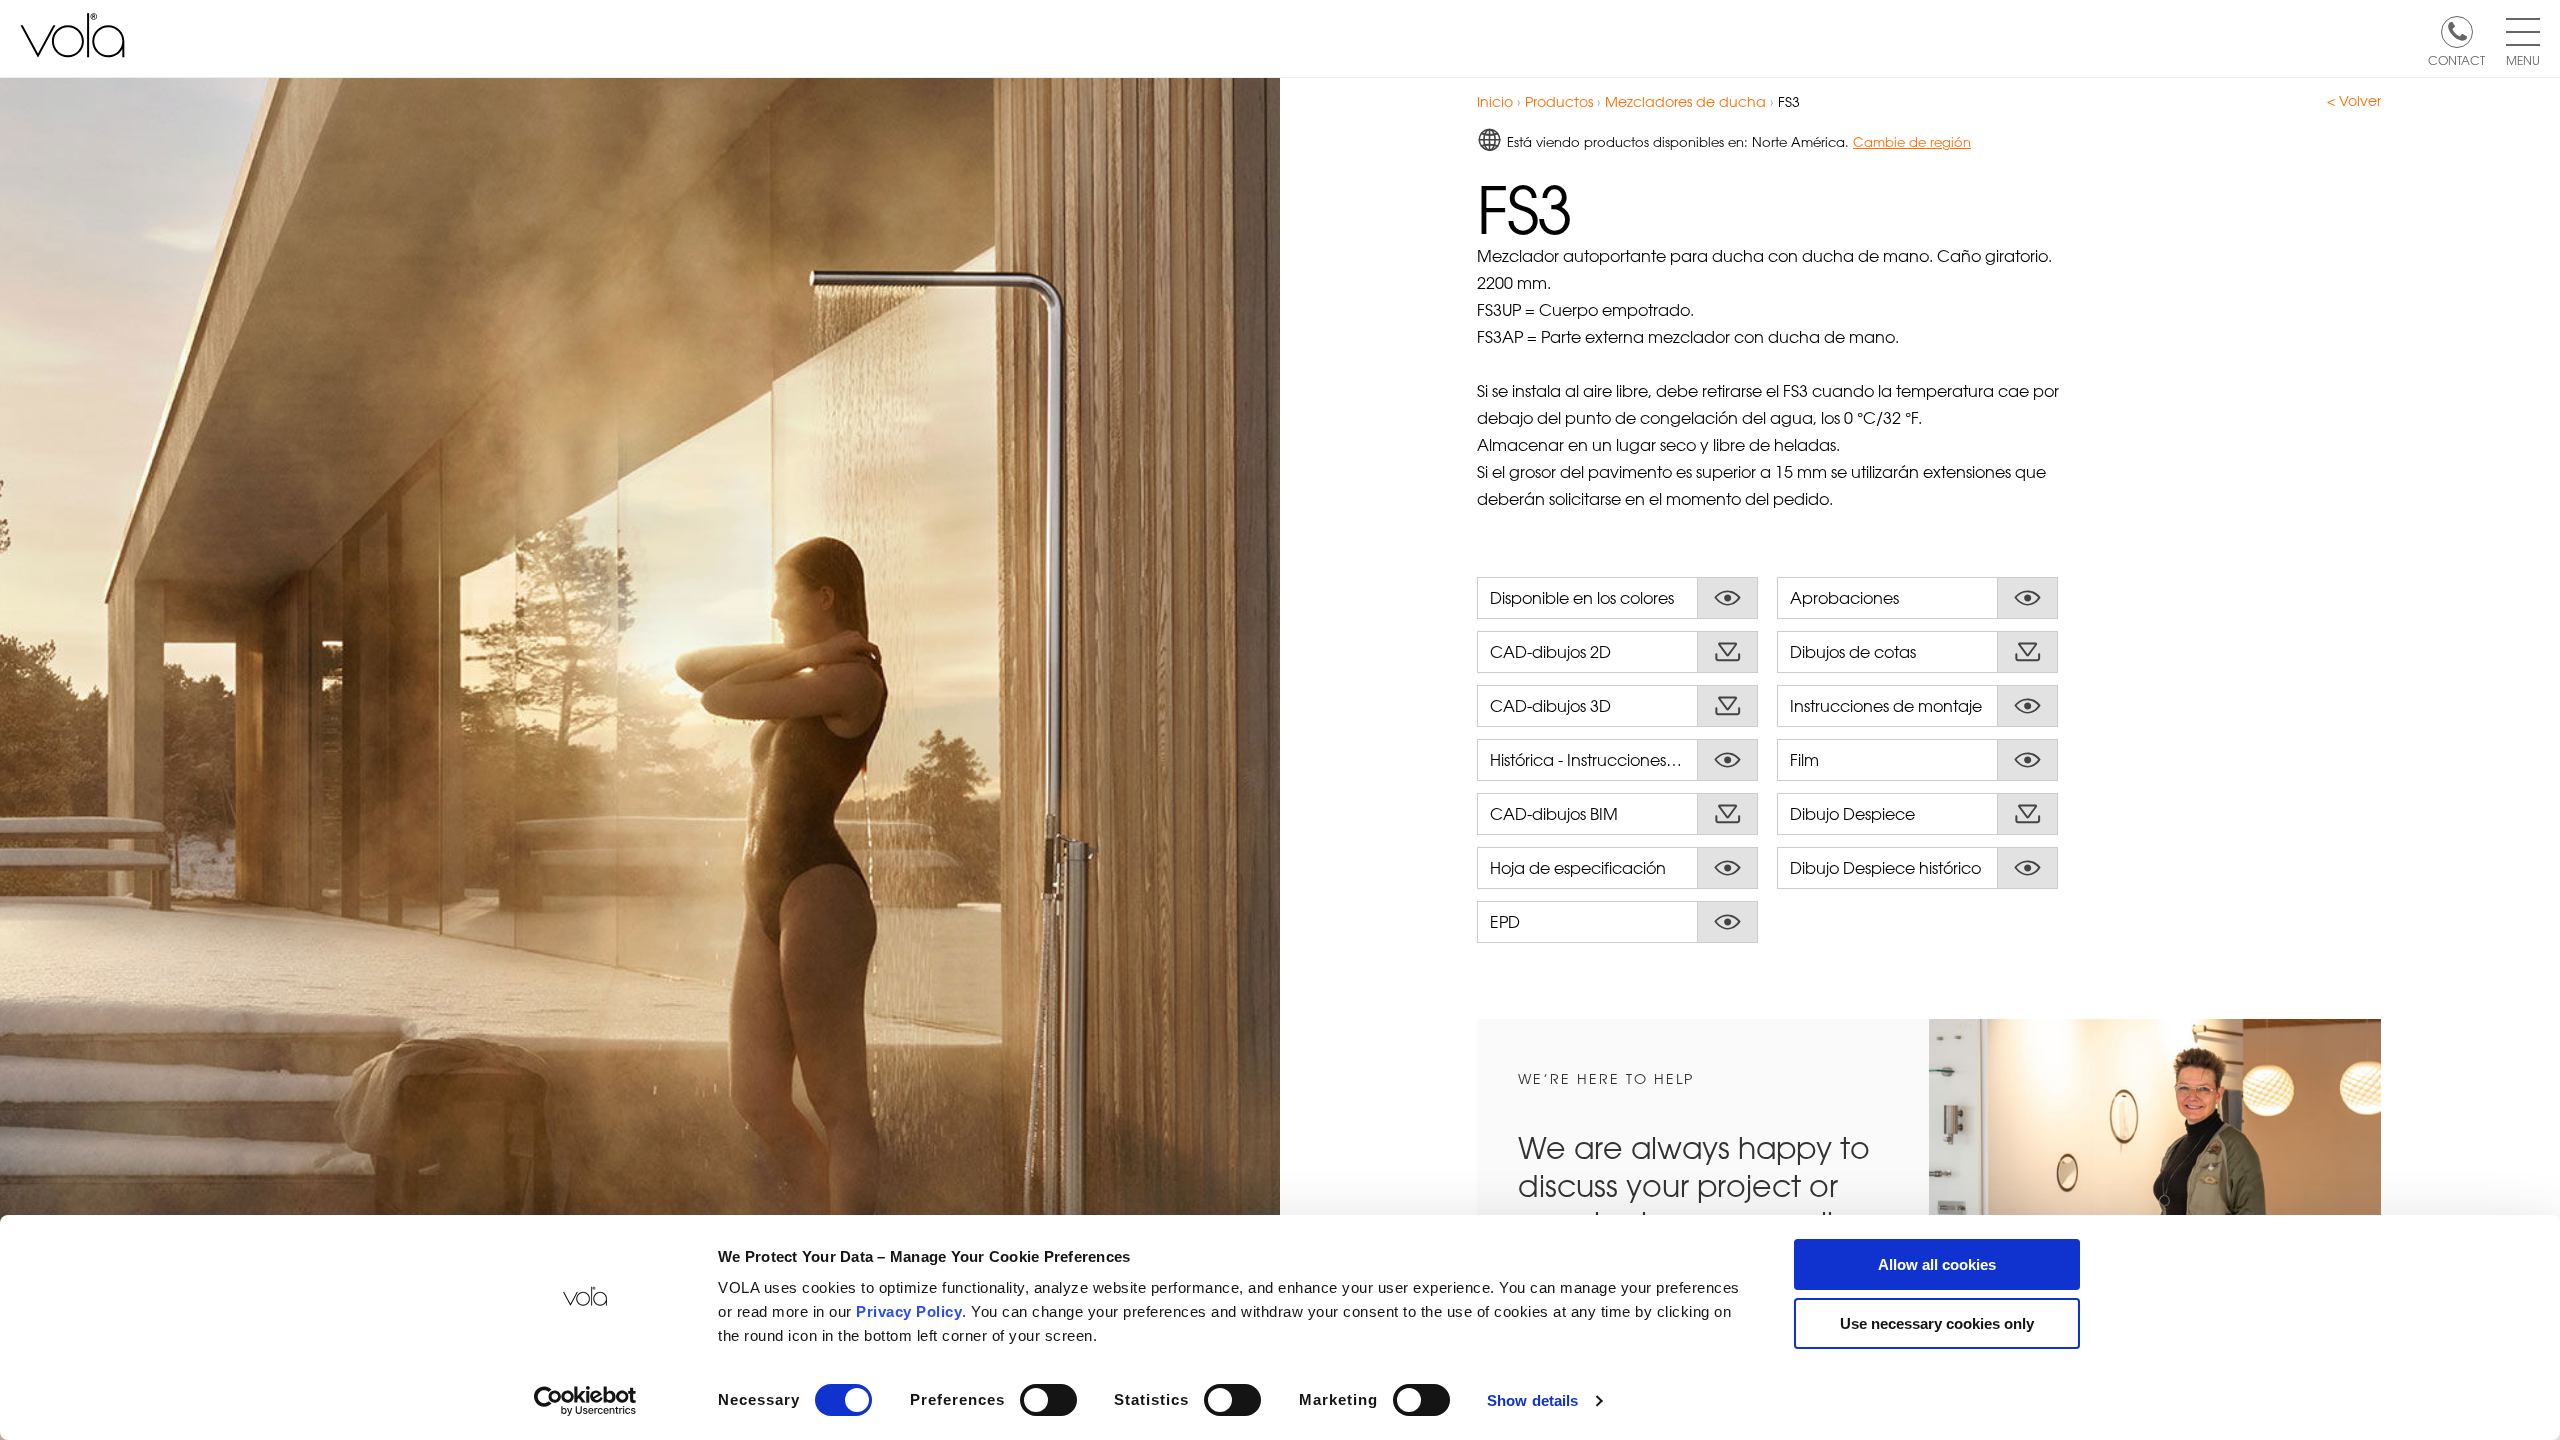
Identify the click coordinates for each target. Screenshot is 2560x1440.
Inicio (1495, 101)
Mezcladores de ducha (1685, 101)
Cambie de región (1912, 141)
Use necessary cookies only (1937, 1323)
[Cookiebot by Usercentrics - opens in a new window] (585, 1401)
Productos (1559, 101)
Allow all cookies (1937, 1264)
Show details (1532, 1400)
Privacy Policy (909, 1311)
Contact (2456, 59)
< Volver (2354, 101)
